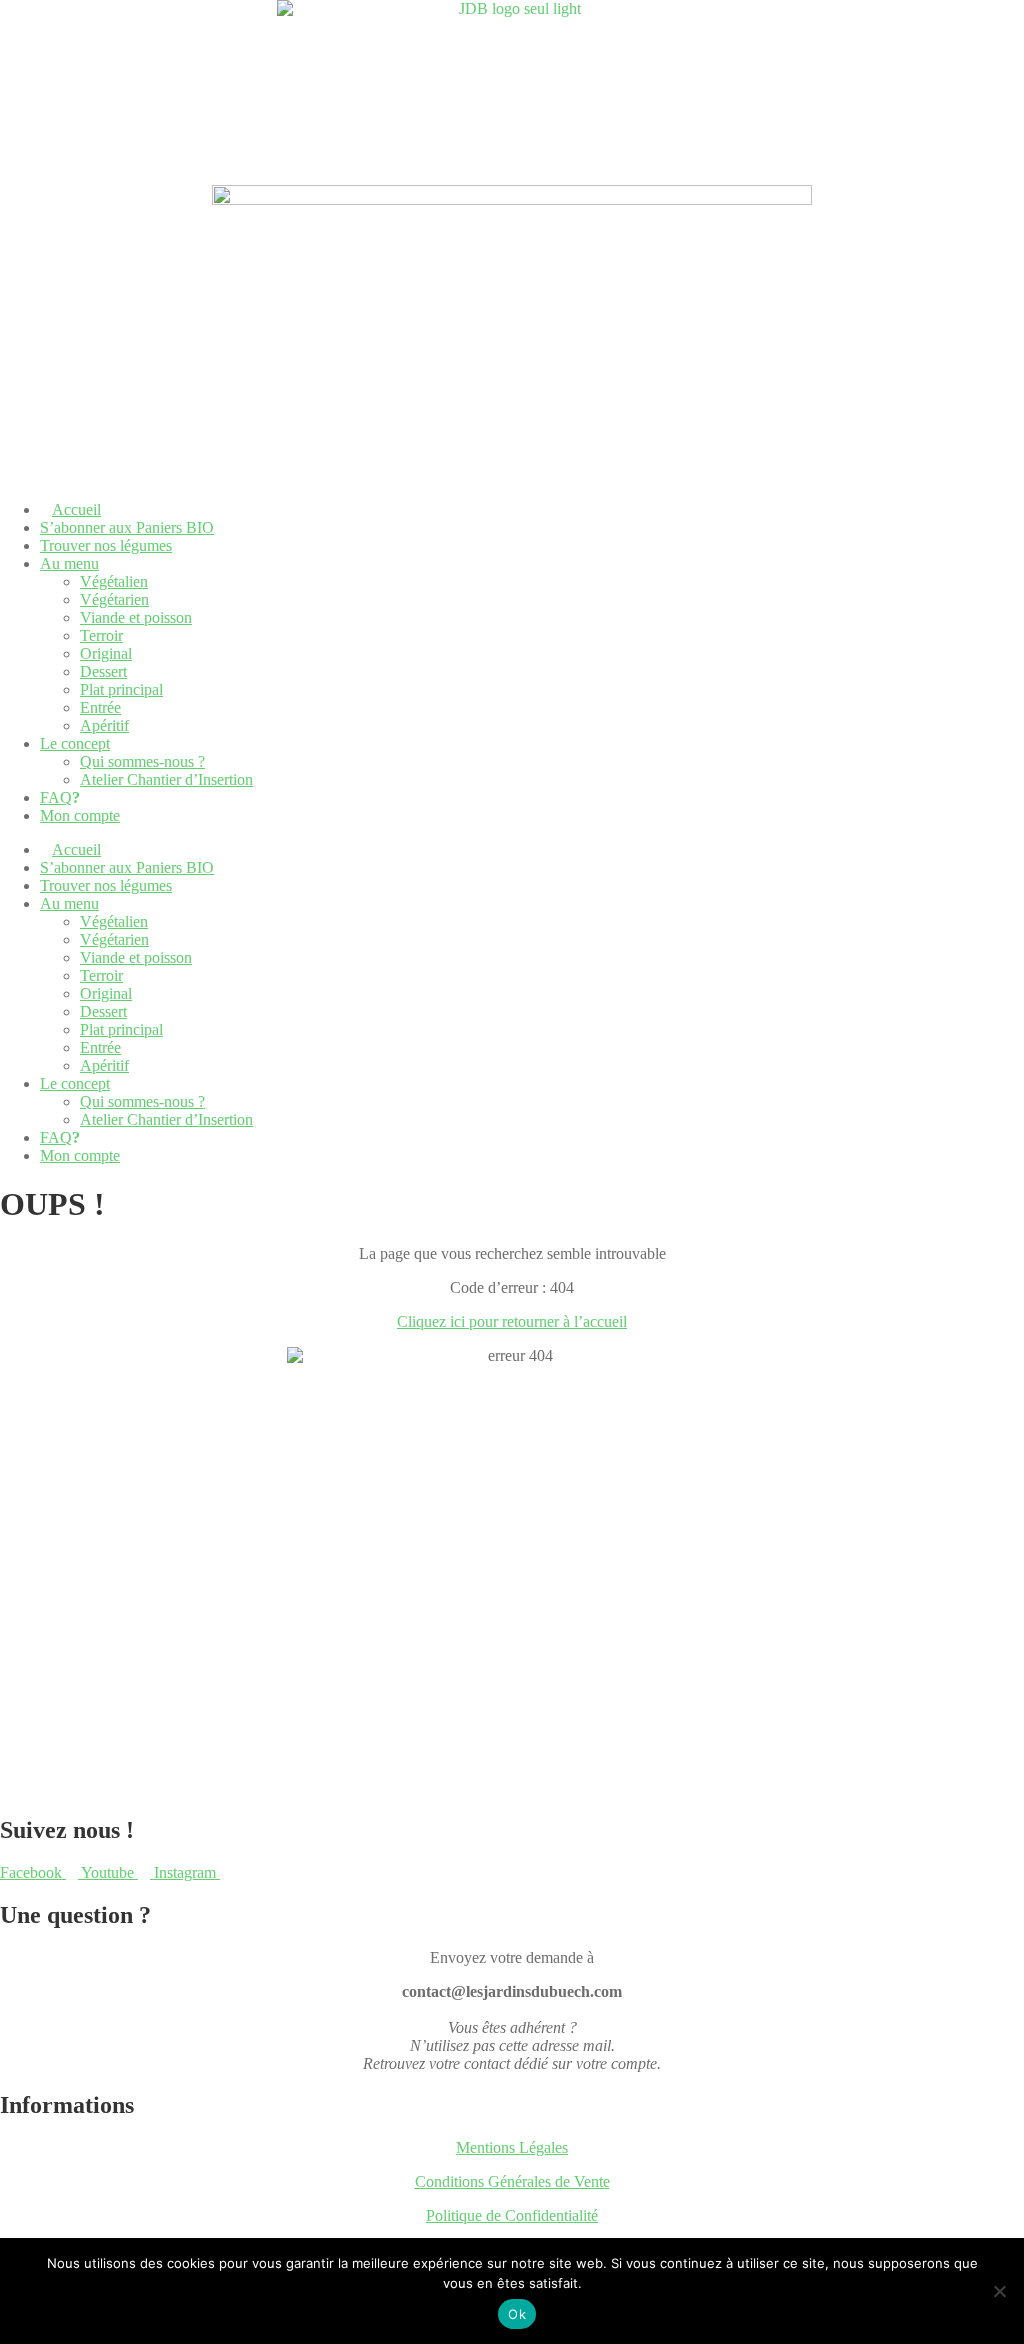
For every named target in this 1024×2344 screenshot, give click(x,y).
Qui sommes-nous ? (142, 761)
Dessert (103, 671)
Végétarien (114, 599)
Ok (517, 2314)
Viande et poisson (136, 617)
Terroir (101, 635)
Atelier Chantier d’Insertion (166, 779)
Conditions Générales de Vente (512, 2181)
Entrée (100, 707)
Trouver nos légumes (106, 545)
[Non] (999, 2291)
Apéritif (104, 725)
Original (106, 653)
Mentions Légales (512, 2147)
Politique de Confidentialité (512, 2215)
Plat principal (121, 689)
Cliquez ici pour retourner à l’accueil (512, 1321)
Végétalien (114, 581)
